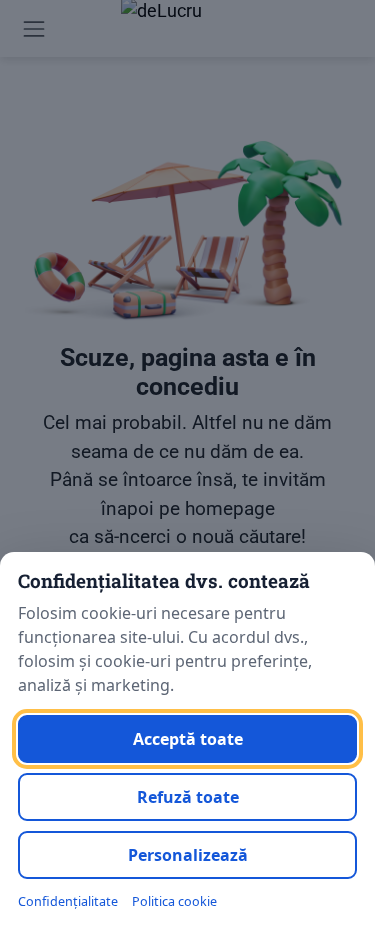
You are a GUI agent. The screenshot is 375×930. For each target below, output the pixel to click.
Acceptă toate (188, 739)
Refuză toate (188, 797)
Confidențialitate (68, 901)
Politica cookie (174, 901)
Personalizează (188, 855)
